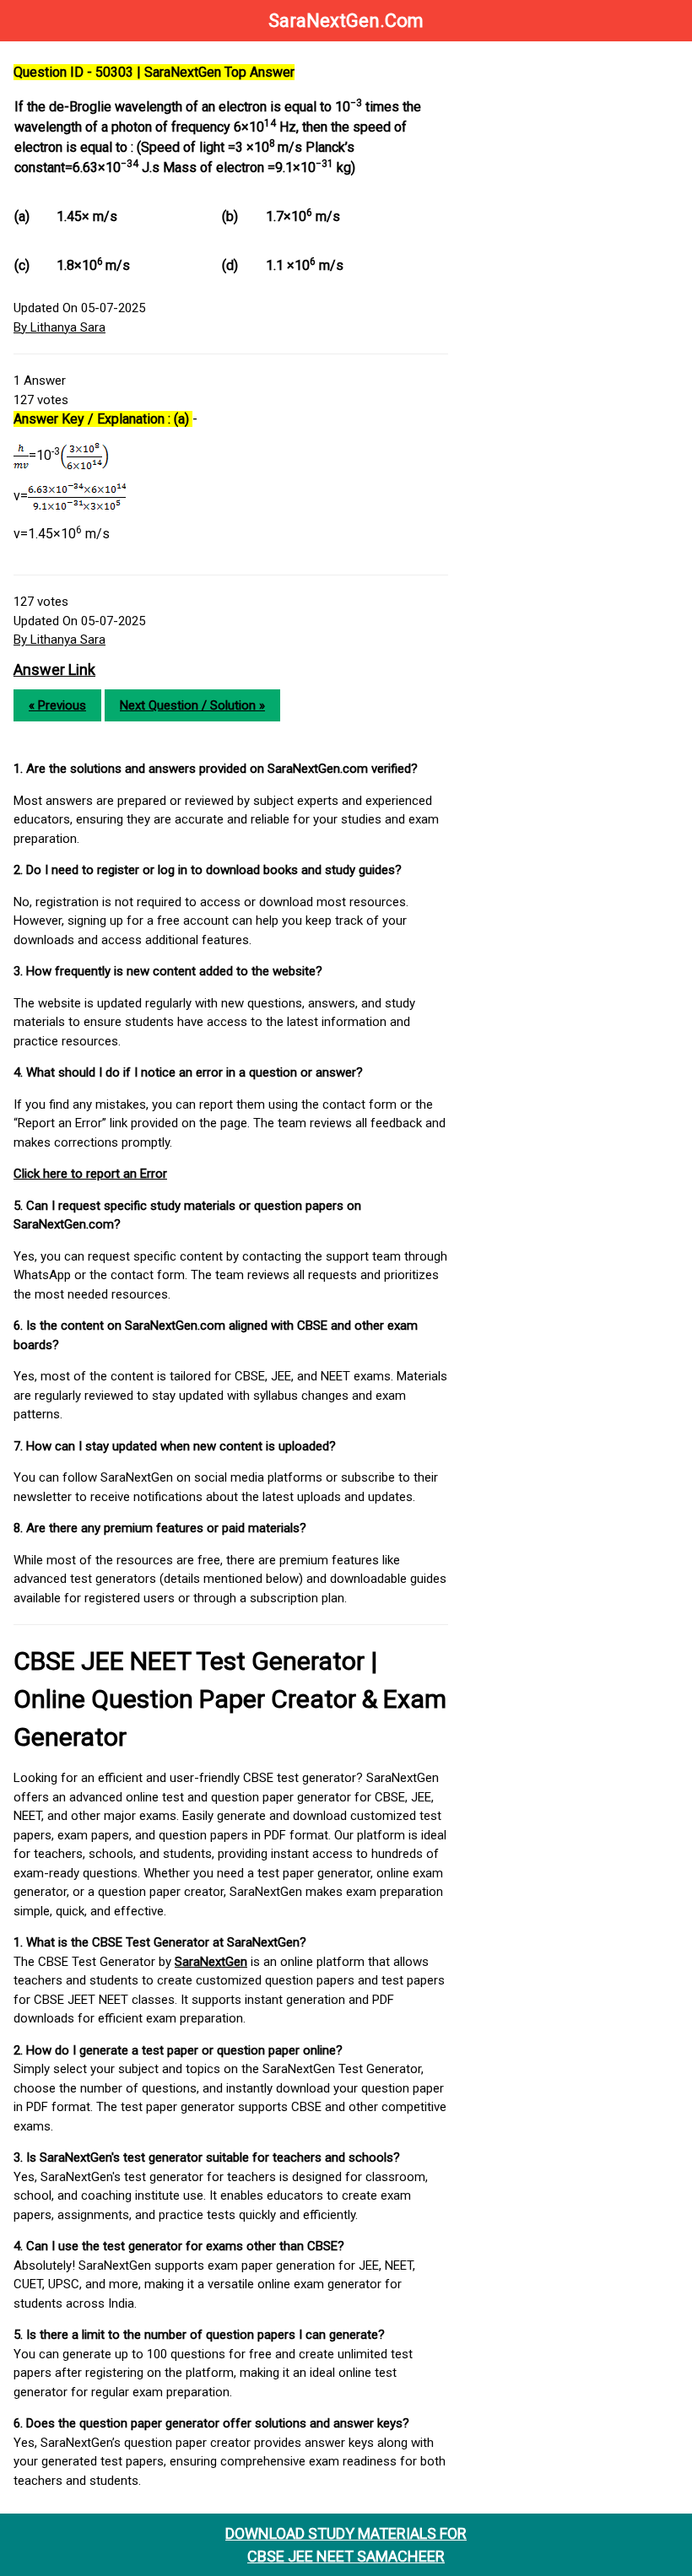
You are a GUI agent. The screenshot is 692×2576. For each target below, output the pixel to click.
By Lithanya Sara (59, 327)
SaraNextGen (211, 1962)
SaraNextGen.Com (346, 21)
